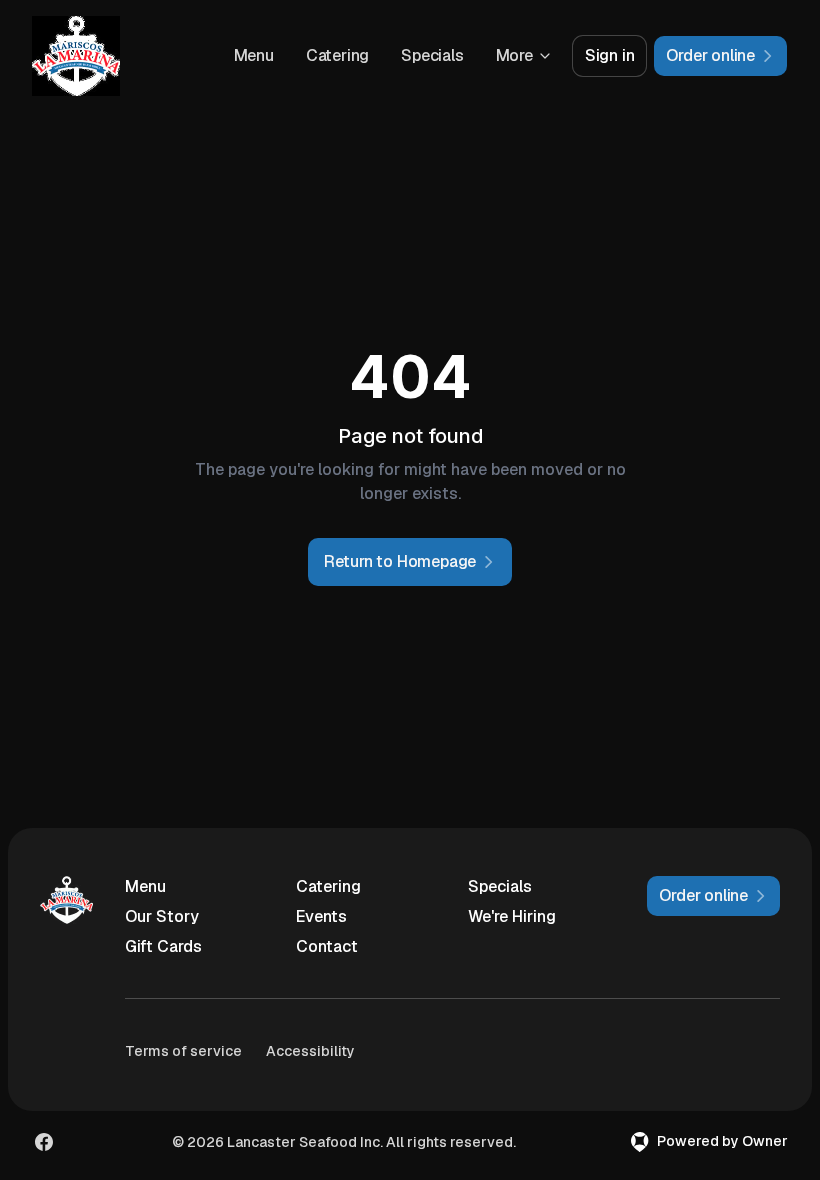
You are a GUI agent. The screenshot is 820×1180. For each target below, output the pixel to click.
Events (321, 916)
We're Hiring (512, 916)
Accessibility (310, 1051)
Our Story (162, 916)
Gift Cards (163, 946)
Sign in (610, 55)
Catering (337, 55)
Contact (327, 946)
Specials (432, 55)
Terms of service (183, 1051)
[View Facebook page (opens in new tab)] (44, 1142)
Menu (254, 55)
